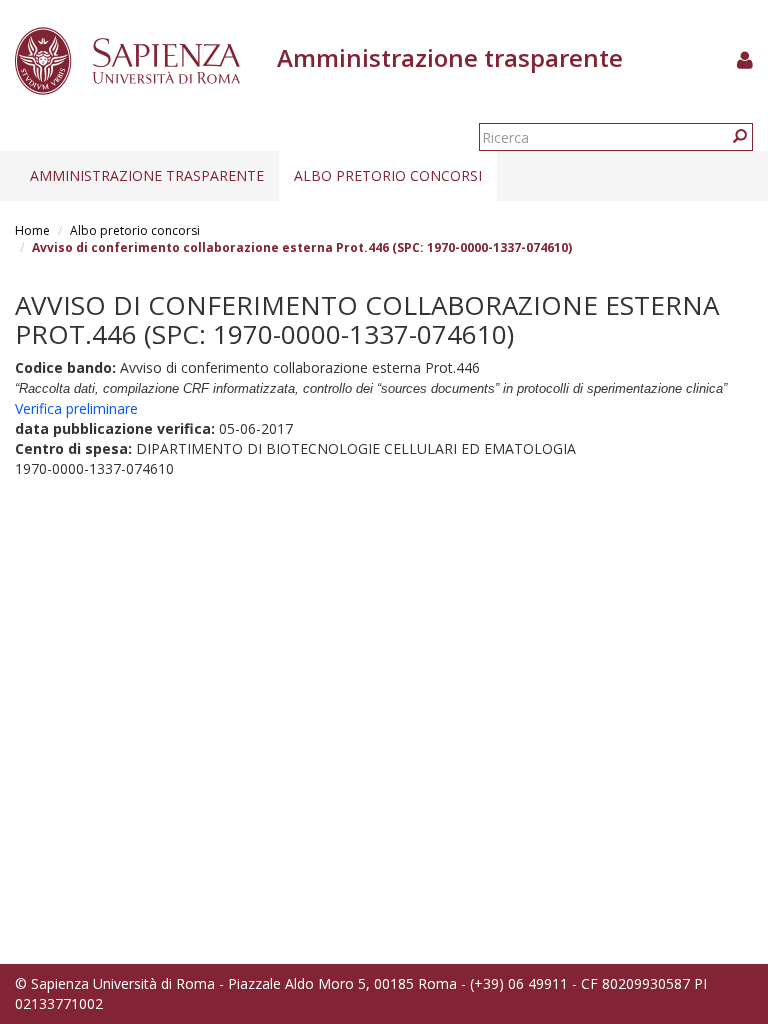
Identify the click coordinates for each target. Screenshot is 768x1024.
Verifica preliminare (76, 408)
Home (32, 230)
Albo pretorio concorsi (388, 175)
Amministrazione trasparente (147, 175)
